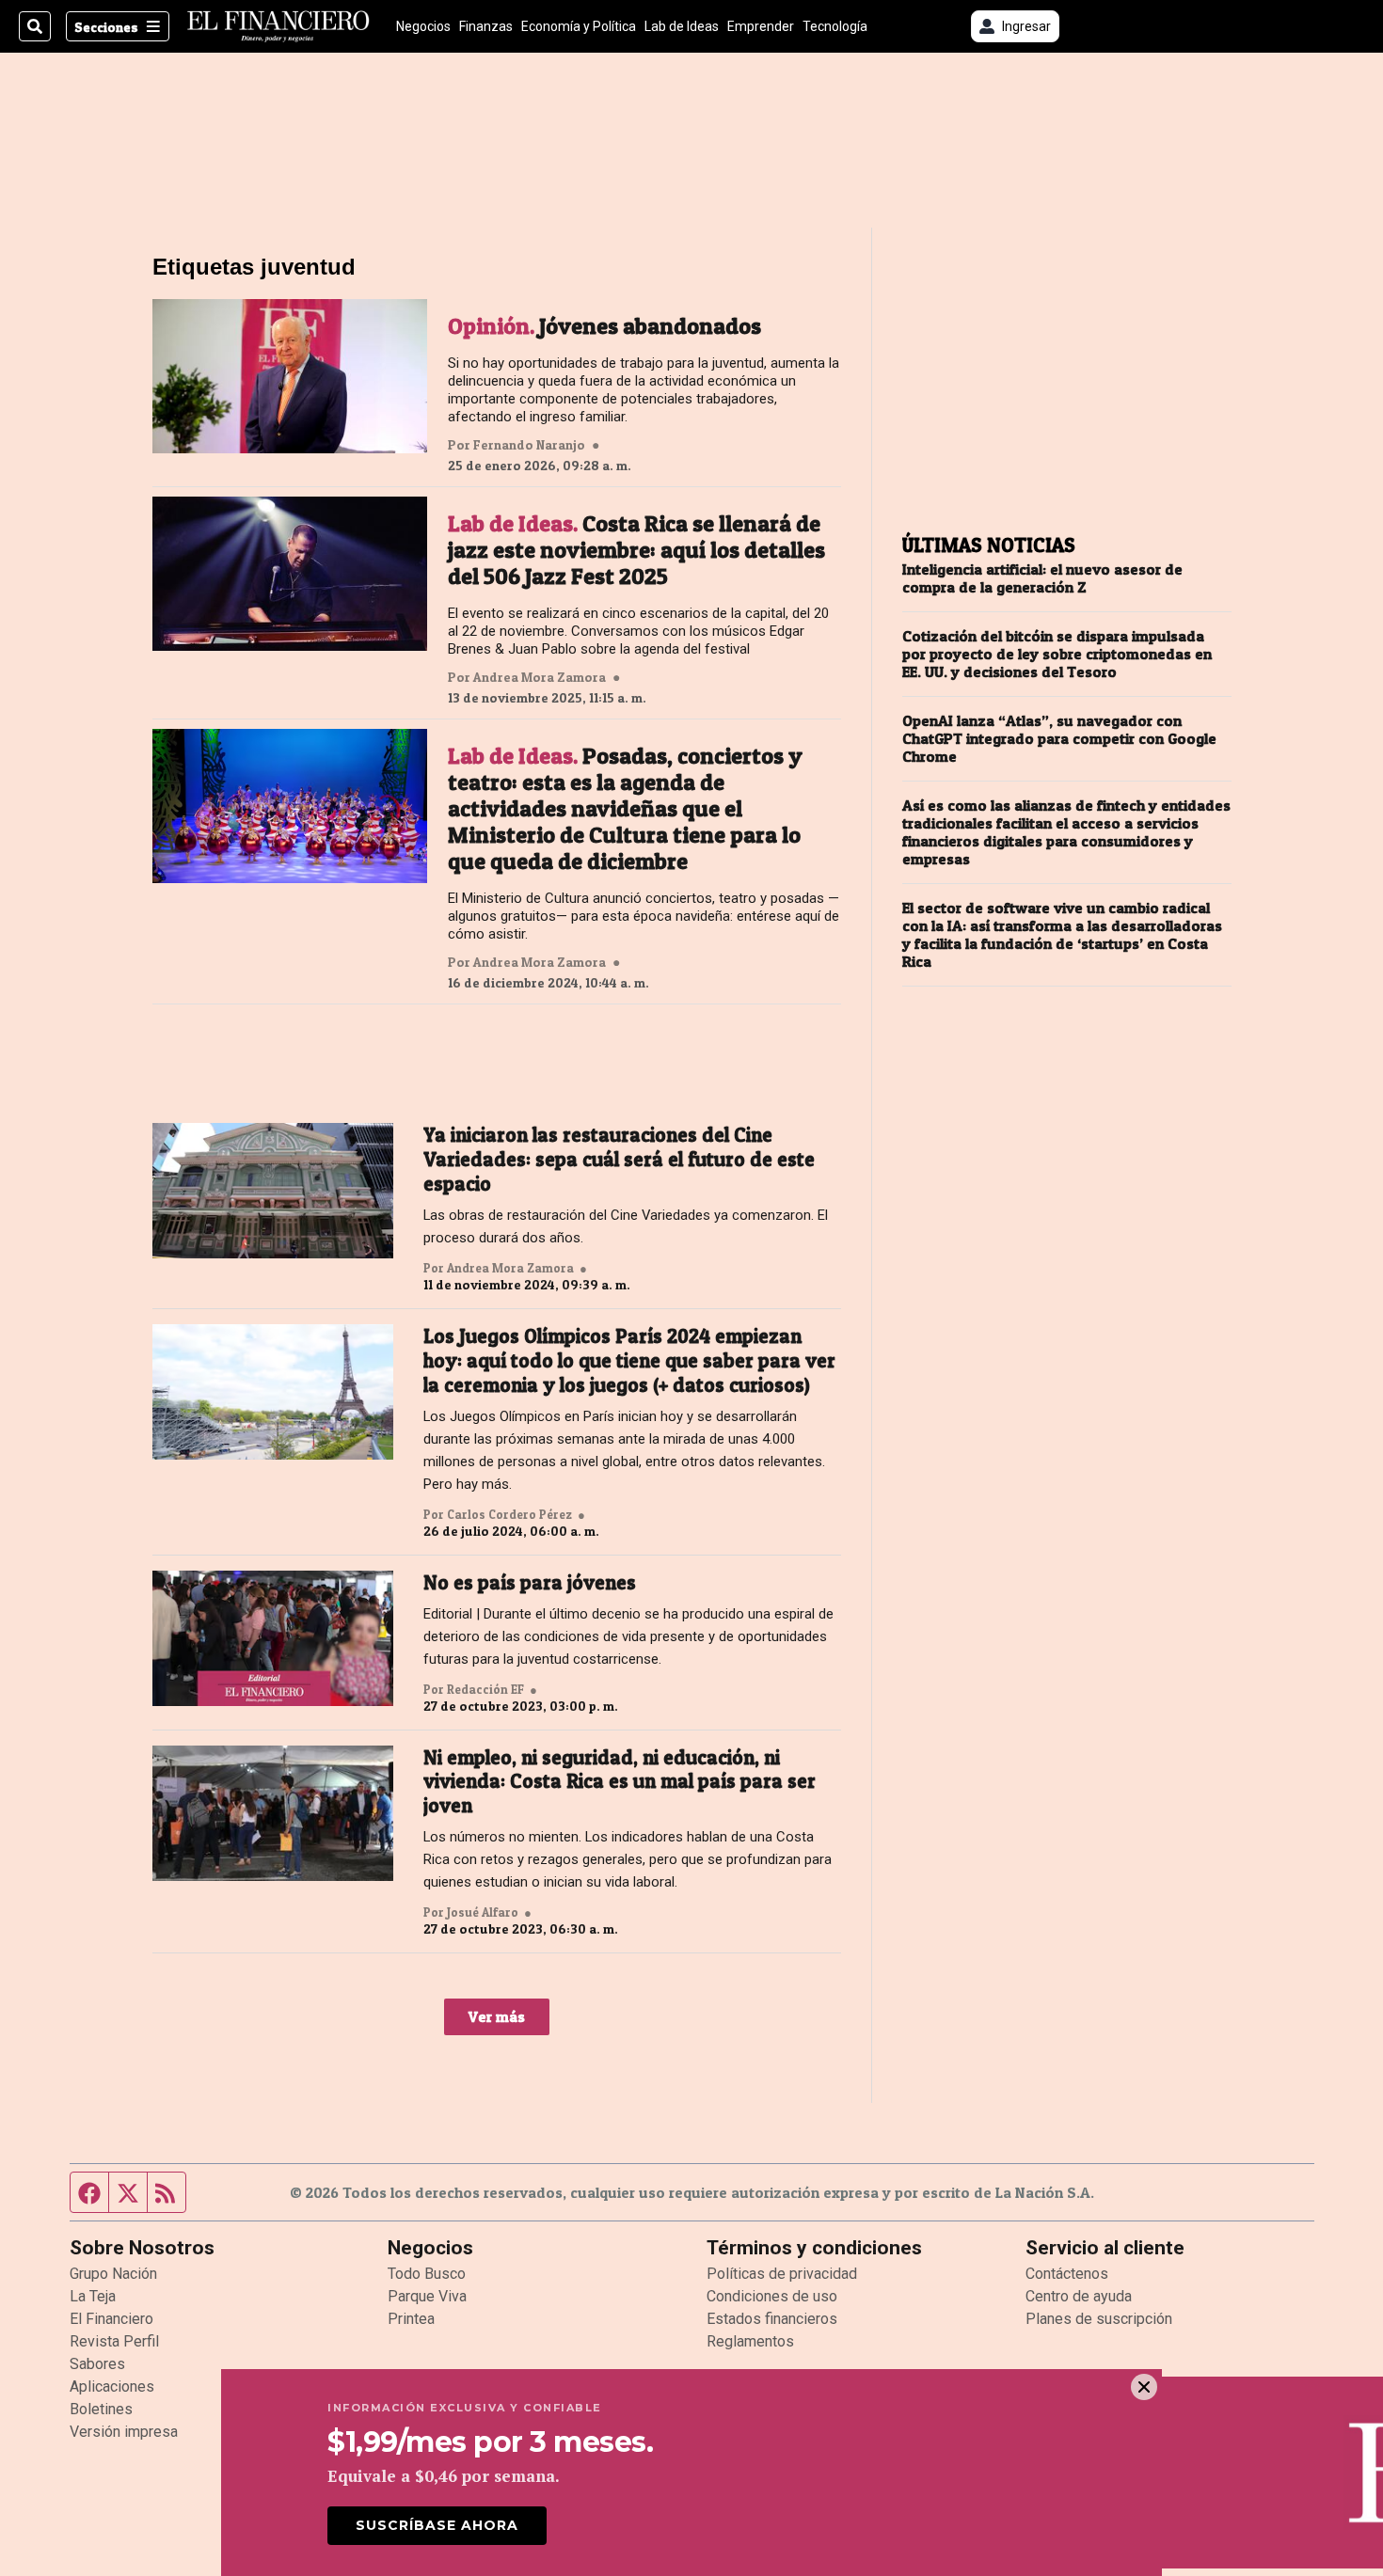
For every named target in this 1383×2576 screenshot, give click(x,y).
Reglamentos (750, 2341)
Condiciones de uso (772, 2296)
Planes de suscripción (1099, 2319)
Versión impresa (124, 2432)
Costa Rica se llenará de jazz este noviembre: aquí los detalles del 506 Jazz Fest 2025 (636, 550)
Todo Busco (427, 2274)
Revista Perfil (114, 2341)
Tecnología (835, 26)
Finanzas (486, 26)
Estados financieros (772, 2319)
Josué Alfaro (483, 1912)
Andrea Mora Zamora (540, 677)
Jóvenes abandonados (604, 326)
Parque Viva (427, 2296)
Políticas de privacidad (782, 2274)
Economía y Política (579, 26)
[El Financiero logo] (278, 26)
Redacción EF (485, 1689)
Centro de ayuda (1079, 2296)
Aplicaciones (112, 2386)
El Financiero (111, 2319)
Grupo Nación (113, 2274)
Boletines (101, 2409)
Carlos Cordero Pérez (509, 1514)
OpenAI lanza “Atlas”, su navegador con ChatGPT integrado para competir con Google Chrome (1059, 739)
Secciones (106, 27)
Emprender (761, 26)
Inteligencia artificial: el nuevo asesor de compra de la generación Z (1042, 578)
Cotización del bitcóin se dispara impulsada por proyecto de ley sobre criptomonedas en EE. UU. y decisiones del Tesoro (1057, 654)
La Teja (93, 2296)
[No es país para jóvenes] (273, 1638)
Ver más (497, 2016)
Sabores (97, 2364)
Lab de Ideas (682, 26)
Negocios (423, 26)
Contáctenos (1067, 2274)
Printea (411, 2319)
